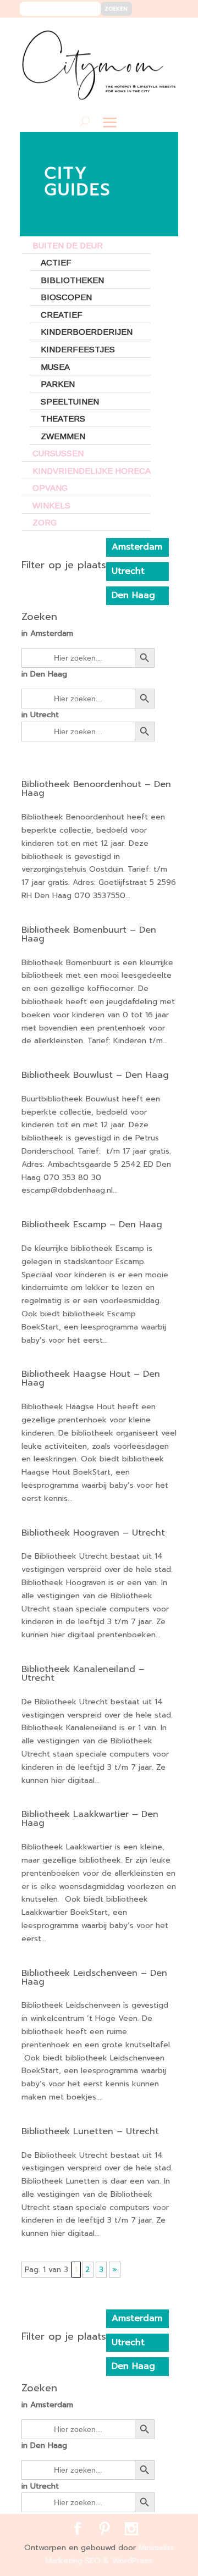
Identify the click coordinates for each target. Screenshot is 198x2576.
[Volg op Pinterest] (147, 34)
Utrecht (128, 571)
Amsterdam (137, 547)
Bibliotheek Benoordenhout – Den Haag (96, 789)
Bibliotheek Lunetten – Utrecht (90, 2131)
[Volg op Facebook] (130, 34)
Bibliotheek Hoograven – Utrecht (93, 1533)
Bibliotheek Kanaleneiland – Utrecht (83, 1674)
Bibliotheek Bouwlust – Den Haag (95, 1075)
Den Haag (133, 595)
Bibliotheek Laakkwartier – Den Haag (90, 1819)
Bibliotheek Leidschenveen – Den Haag (94, 1977)
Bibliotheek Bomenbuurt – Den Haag (89, 934)
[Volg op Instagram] (163, 34)
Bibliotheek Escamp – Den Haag (92, 1225)
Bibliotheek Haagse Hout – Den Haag (91, 1378)
